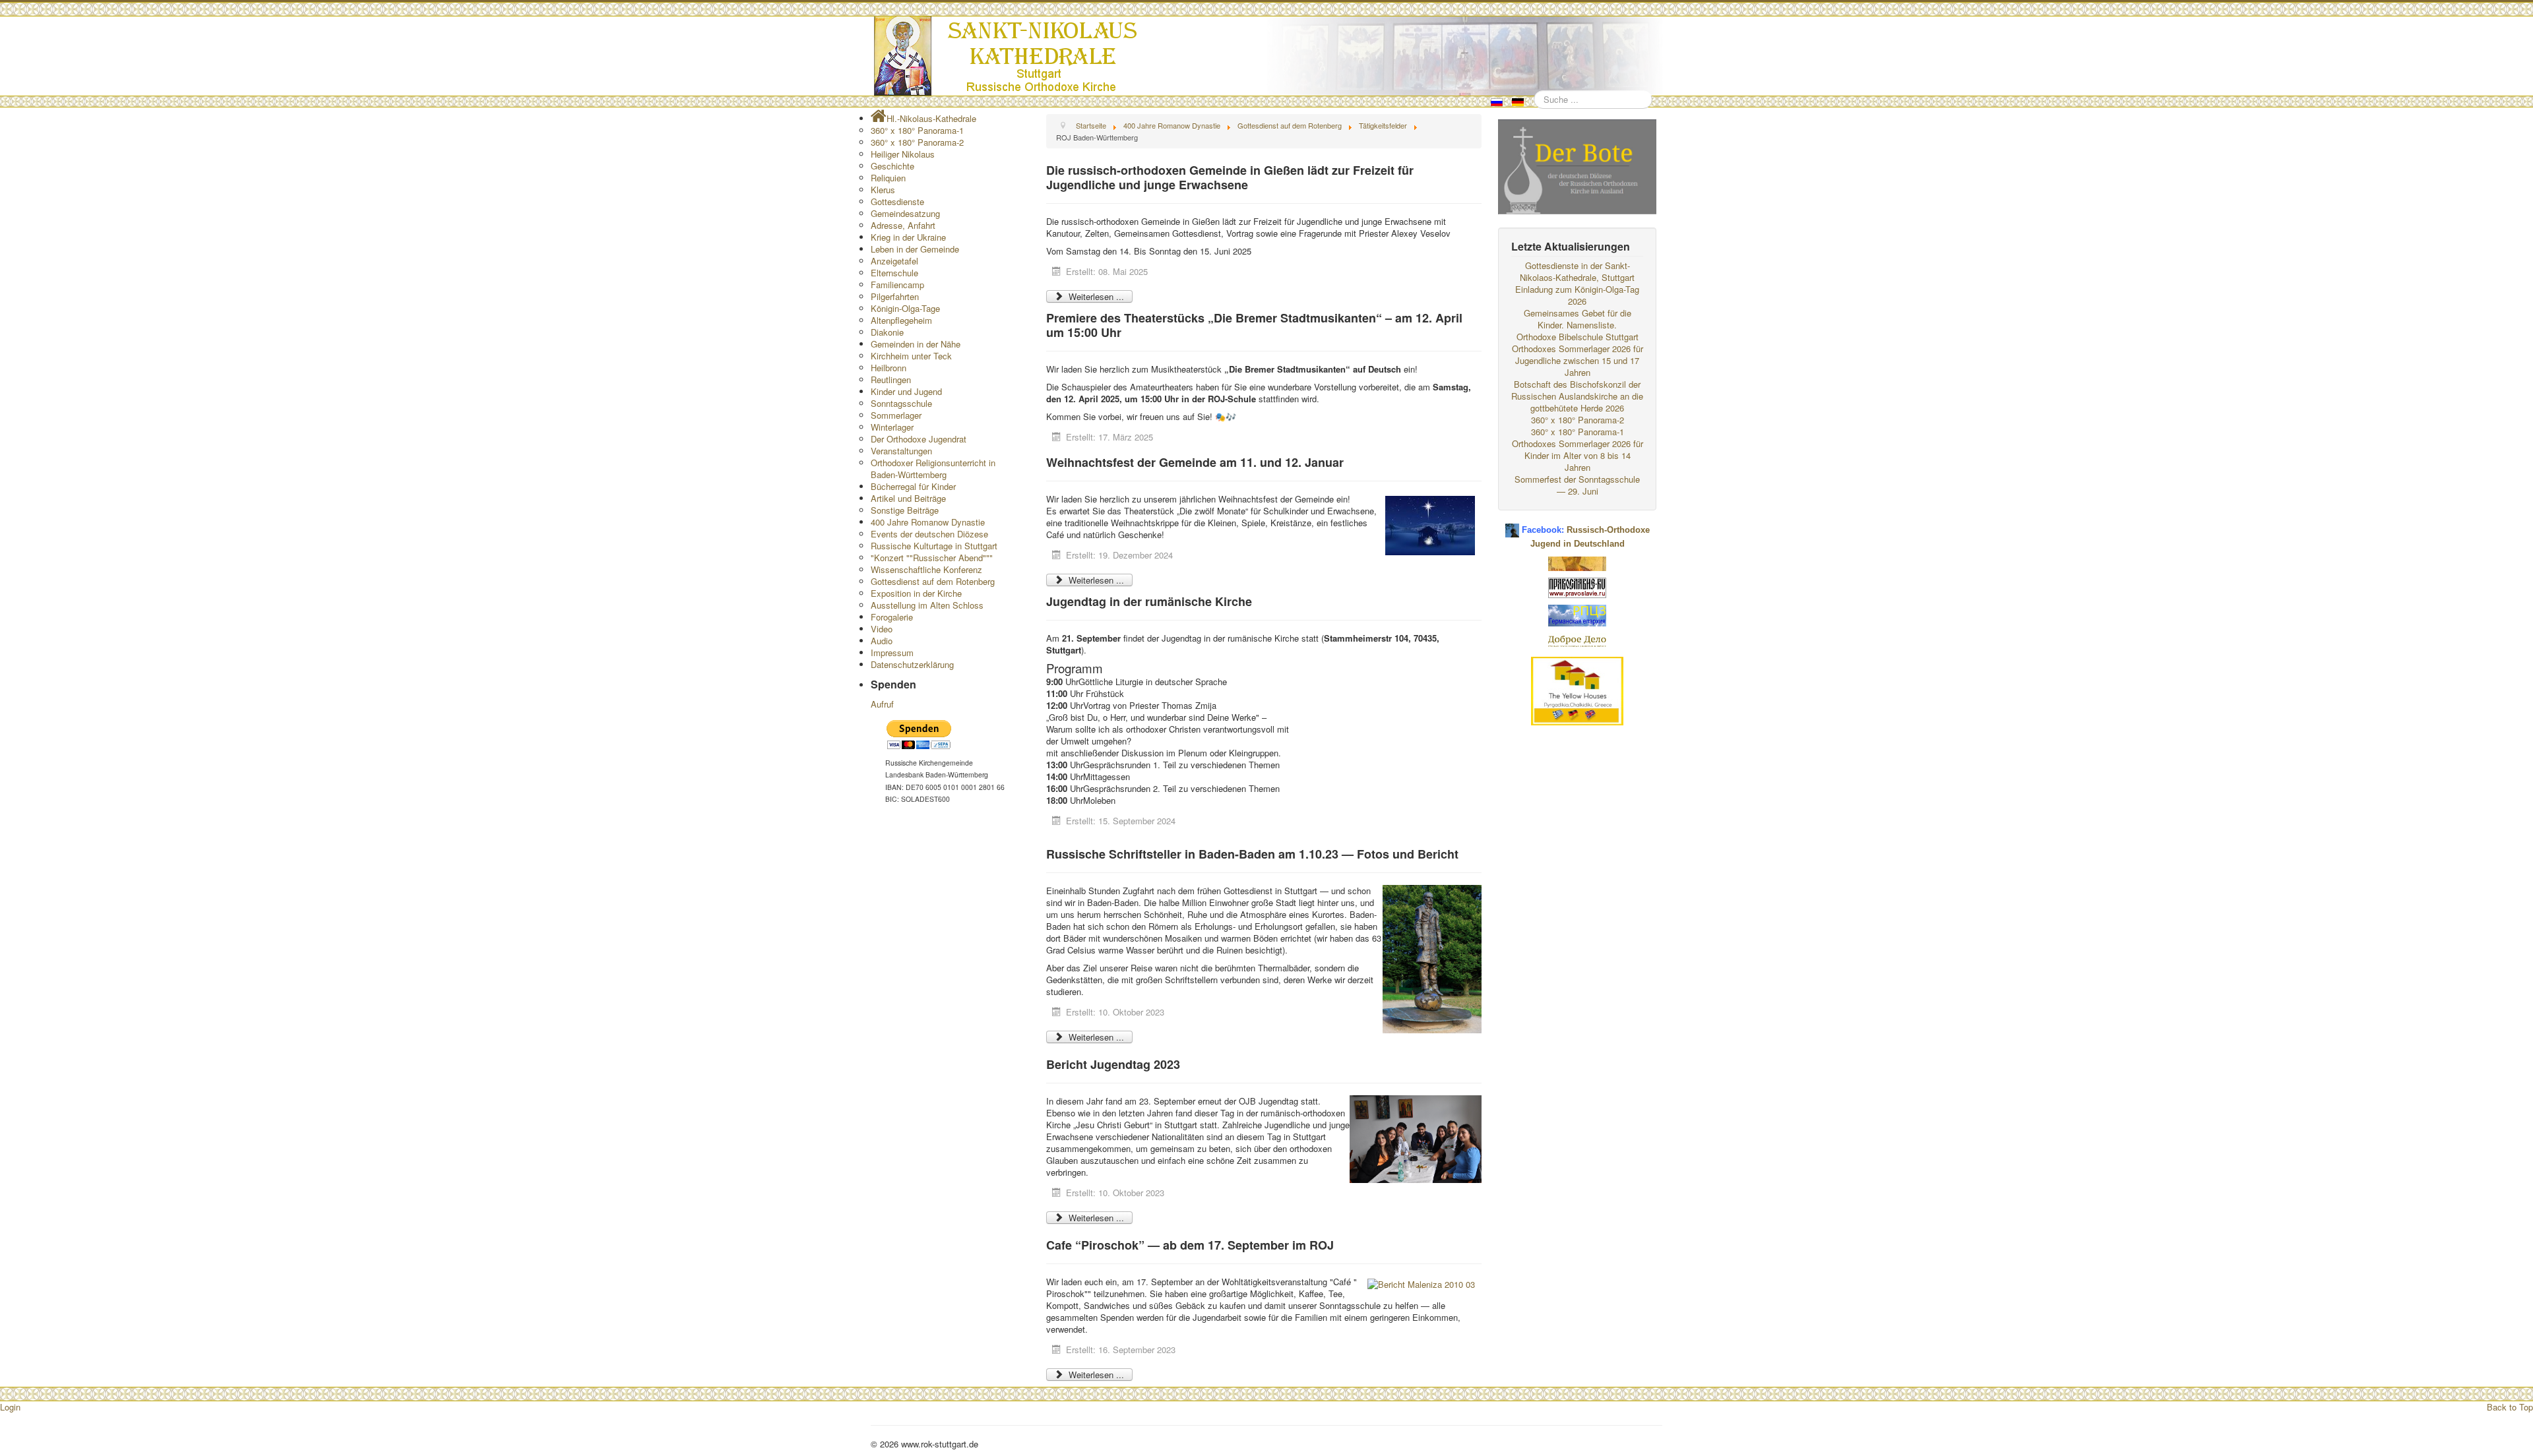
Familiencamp (897, 285)
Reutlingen (891, 379)
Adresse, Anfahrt (903, 225)
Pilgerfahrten (895, 296)
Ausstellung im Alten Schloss (927, 605)
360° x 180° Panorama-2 (917, 142)
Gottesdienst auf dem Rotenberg (933, 581)
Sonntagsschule (901, 403)
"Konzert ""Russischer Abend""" (932, 558)
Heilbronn (889, 368)
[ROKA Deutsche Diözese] (1577, 614)
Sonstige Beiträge (905, 510)
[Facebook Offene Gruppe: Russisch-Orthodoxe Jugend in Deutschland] (1512, 525)
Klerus (883, 190)
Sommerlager (896, 415)
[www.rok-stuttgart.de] (1268, 56)
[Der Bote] (1577, 165)
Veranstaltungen (901, 451)
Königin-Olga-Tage (905, 308)
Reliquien (888, 178)
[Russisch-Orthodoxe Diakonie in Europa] (1577, 640)
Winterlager (892, 427)
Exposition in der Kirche (916, 593)
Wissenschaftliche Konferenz (926, 569)
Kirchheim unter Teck (911, 356)
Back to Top (2510, 1407)
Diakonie (887, 332)
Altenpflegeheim (901, 320)
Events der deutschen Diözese (929, 534)
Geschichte (892, 166)
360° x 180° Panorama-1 (917, 130)
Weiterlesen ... (1095, 296)
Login (10, 1407)
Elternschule (894, 273)
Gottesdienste (897, 201)
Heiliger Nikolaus (903, 154)
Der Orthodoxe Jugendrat (919, 439)
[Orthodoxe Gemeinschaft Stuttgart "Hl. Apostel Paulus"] (1577, 562)
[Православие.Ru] (1577, 587)
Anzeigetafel (894, 261)
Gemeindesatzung (905, 213)
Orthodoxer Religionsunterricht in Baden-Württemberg (933, 469)
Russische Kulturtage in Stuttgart (934, 546)
